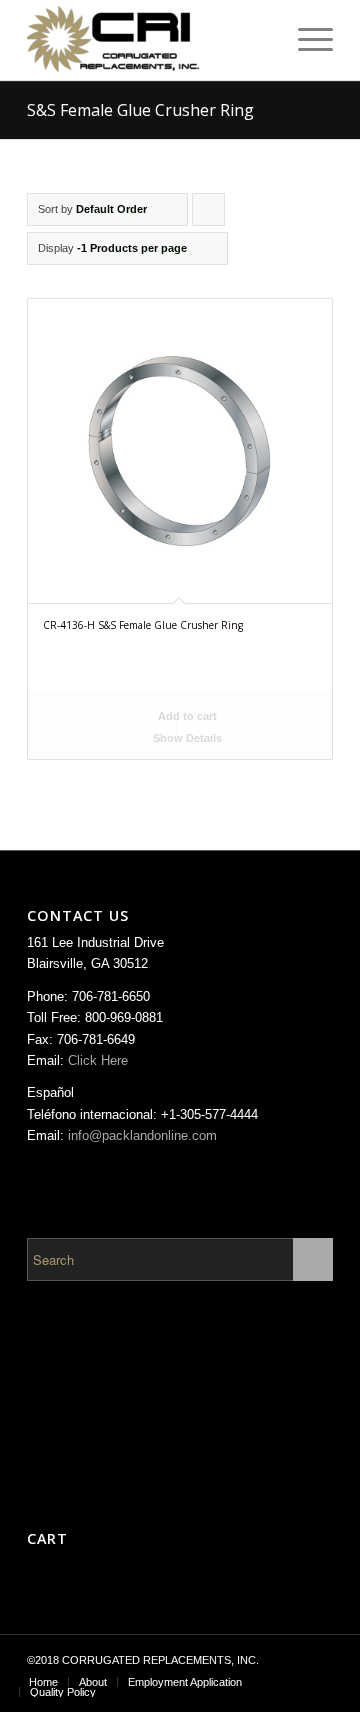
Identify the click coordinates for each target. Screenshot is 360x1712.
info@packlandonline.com (142, 1135)
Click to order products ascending (209, 214)
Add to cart (186, 716)
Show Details (186, 738)
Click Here (98, 1060)
